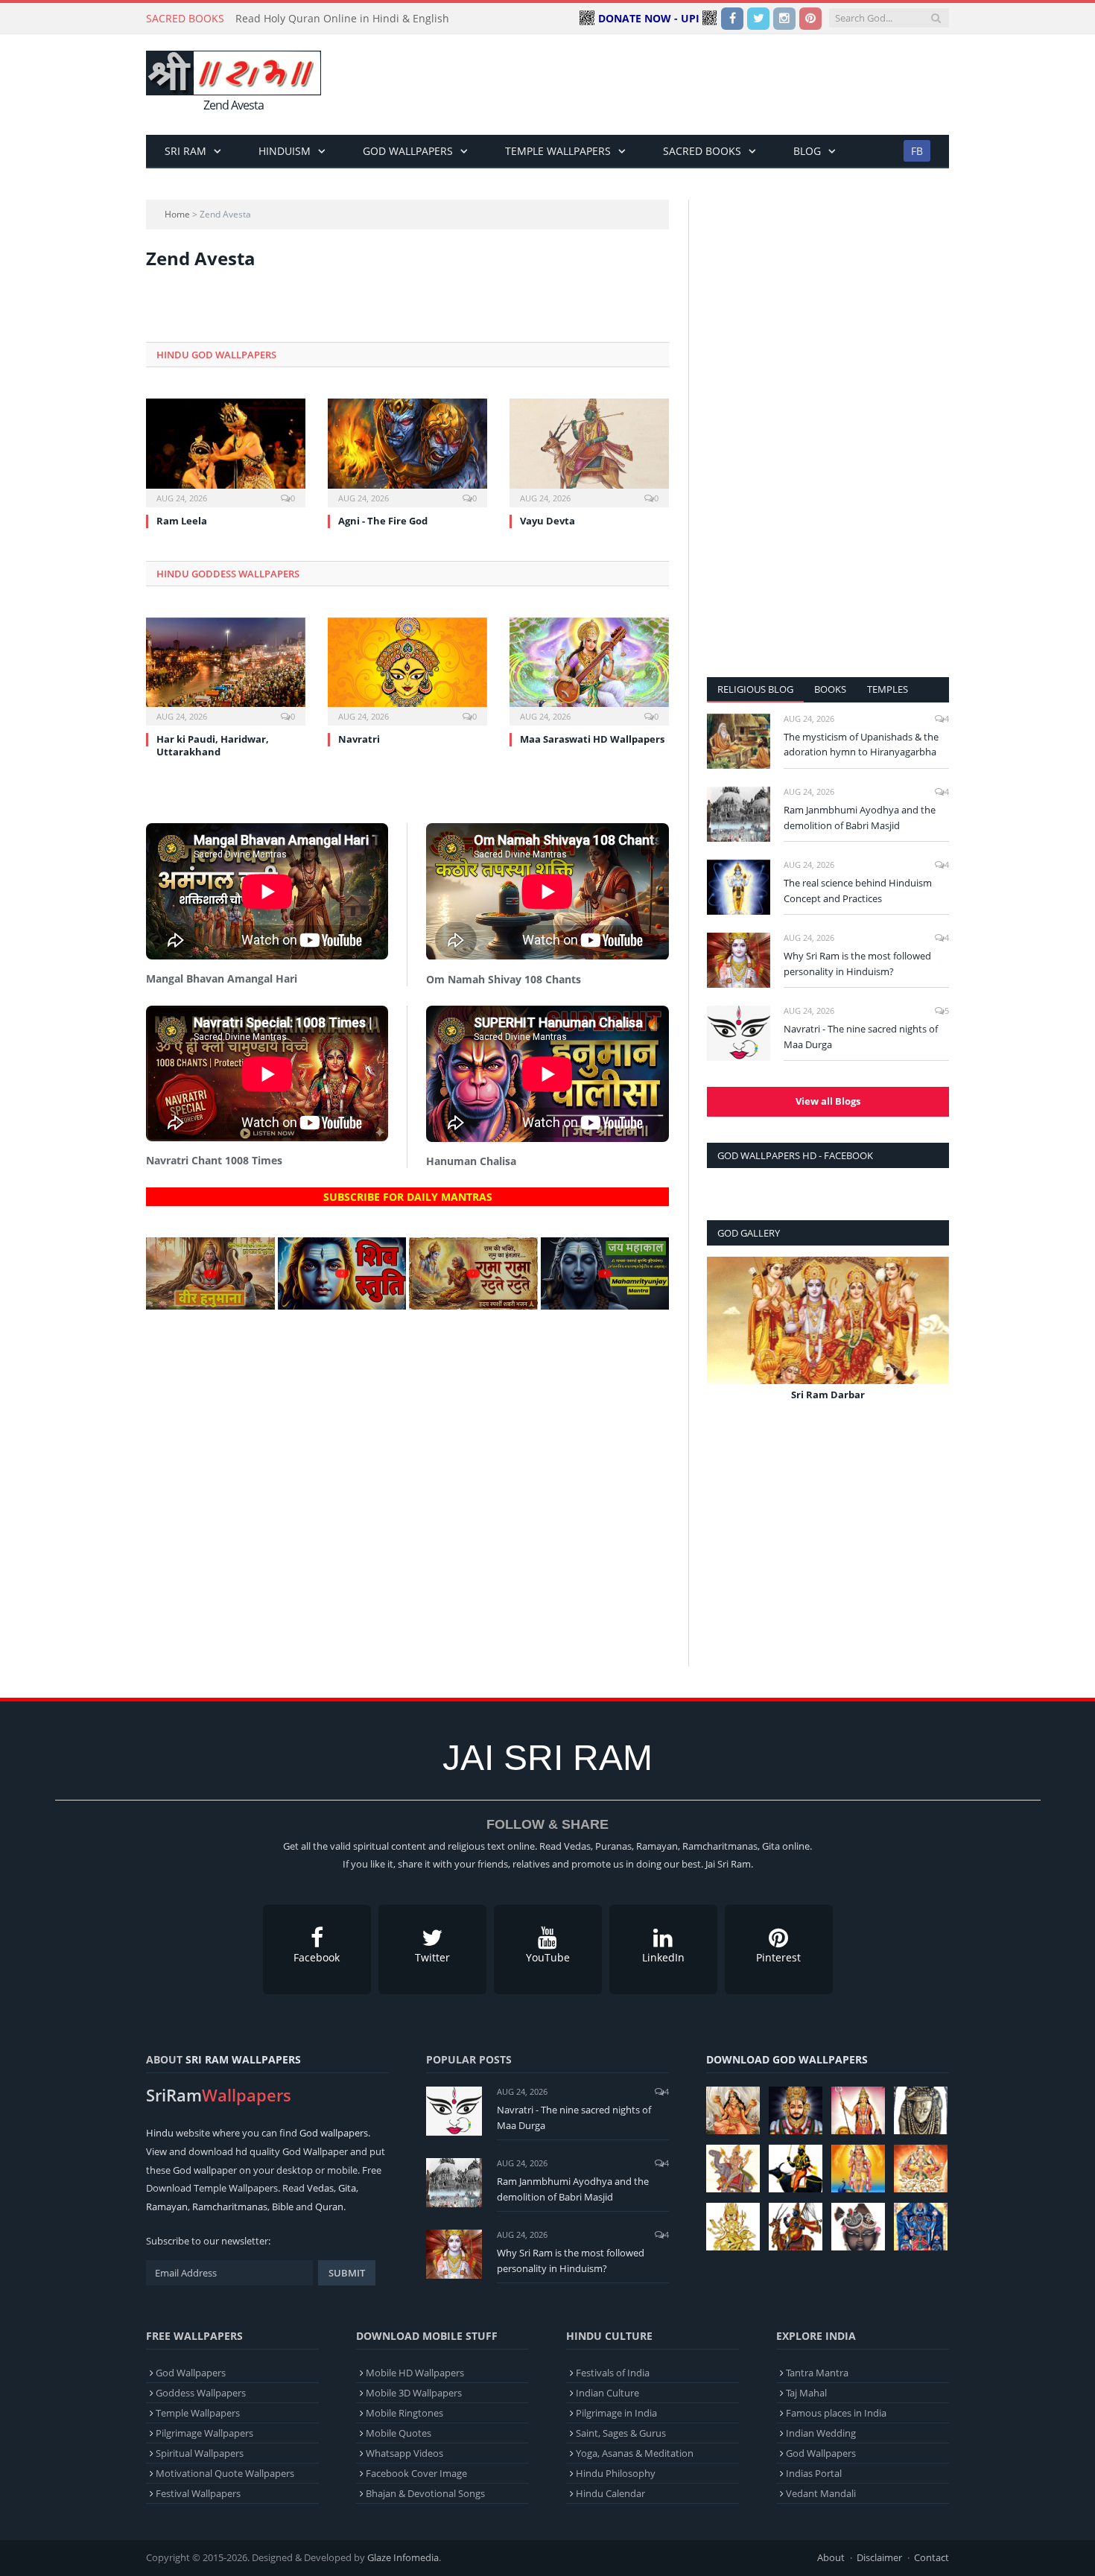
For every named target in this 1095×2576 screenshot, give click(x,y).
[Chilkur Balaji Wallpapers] (921, 2227)
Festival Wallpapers (198, 2493)
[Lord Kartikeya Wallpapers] (858, 2169)
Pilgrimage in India (616, 2413)
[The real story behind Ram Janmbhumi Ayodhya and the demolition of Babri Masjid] (739, 814)
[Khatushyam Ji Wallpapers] (796, 2110)
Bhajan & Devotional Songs (425, 2493)
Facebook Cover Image (416, 2473)
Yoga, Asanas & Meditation (635, 2453)
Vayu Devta (547, 521)
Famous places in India (836, 2413)
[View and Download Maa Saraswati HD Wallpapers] (589, 670)
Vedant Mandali (821, 2493)
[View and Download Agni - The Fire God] (407, 451)
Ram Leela (182, 521)
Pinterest (778, 1957)
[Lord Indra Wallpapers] (733, 2169)
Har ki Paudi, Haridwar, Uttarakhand (213, 745)
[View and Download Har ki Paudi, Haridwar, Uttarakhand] (226, 670)
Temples (888, 689)
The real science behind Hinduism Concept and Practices (858, 891)
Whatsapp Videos (404, 2453)
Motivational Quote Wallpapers (225, 2473)
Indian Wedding (821, 2433)
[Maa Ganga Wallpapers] (733, 2110)
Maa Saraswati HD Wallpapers (592, 739)
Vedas (320, 2188)
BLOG (807, 151)
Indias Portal (814, 2473)
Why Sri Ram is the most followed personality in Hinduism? (857, 964)
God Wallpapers (408, 151)
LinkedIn (663, 1957)
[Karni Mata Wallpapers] (858, 2110)
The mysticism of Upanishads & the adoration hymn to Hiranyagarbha (861, 745)
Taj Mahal (806, 2393)
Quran (329, 2207)
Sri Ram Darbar (828, 1395)
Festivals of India (613, 2373)
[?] (210, 1306)
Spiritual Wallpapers (200, 2453)
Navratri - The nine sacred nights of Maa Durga (861, 1037)
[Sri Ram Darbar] (828, 1320)
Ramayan (167, 2207)
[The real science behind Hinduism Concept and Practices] (739, 887)
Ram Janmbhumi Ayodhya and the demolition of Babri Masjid (860, 818)
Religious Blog (755, 689)
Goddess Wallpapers (201, 2393)
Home (177, 214)
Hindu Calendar (610, 2493)
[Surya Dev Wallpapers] (921, 2169)
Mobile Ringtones (404, 2413)
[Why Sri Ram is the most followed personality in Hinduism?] (739, 960)
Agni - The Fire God (383, 521)
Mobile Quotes (399, 2433)
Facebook (317, 1957)
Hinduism (285, 151)
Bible (283, 2207)
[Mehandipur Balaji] (921, 2110)
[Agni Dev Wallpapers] (733, 2227)
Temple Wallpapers (558, 151)
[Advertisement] (678, 85)
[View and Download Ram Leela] (226, 451)
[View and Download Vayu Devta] (589, 451)
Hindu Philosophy (616, 2473)
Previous (724, 1340)
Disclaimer (879, 2557)
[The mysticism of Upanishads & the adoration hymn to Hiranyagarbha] (739, 741)
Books (830, 689)
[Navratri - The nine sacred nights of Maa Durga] (739, 1033)
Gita (347, 2188)
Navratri (359, 739)
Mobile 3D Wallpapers (414, 2393)
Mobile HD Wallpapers (415, 2373)
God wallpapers (334, 2133)
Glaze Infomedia (403, 2557)
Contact (931, 2557)
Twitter (432, 1957)
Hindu (160, 2133)
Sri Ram (185, 151)
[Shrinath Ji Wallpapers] (858, 2227)
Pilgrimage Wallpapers (204, 2433)
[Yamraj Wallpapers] (796, 2169)
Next (932, 1340)
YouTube (548, 1957)
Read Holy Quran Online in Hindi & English (342, 19)
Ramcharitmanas (230, 2207)
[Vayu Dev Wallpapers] (796, 2227)
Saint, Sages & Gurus (621, 2433)
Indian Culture (607, 2393)
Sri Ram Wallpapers (243, 2059)
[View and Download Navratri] (407, 670)
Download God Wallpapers (787, 2059)
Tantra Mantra (817, 2373)
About (831, 2557)
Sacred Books (702, 151)
